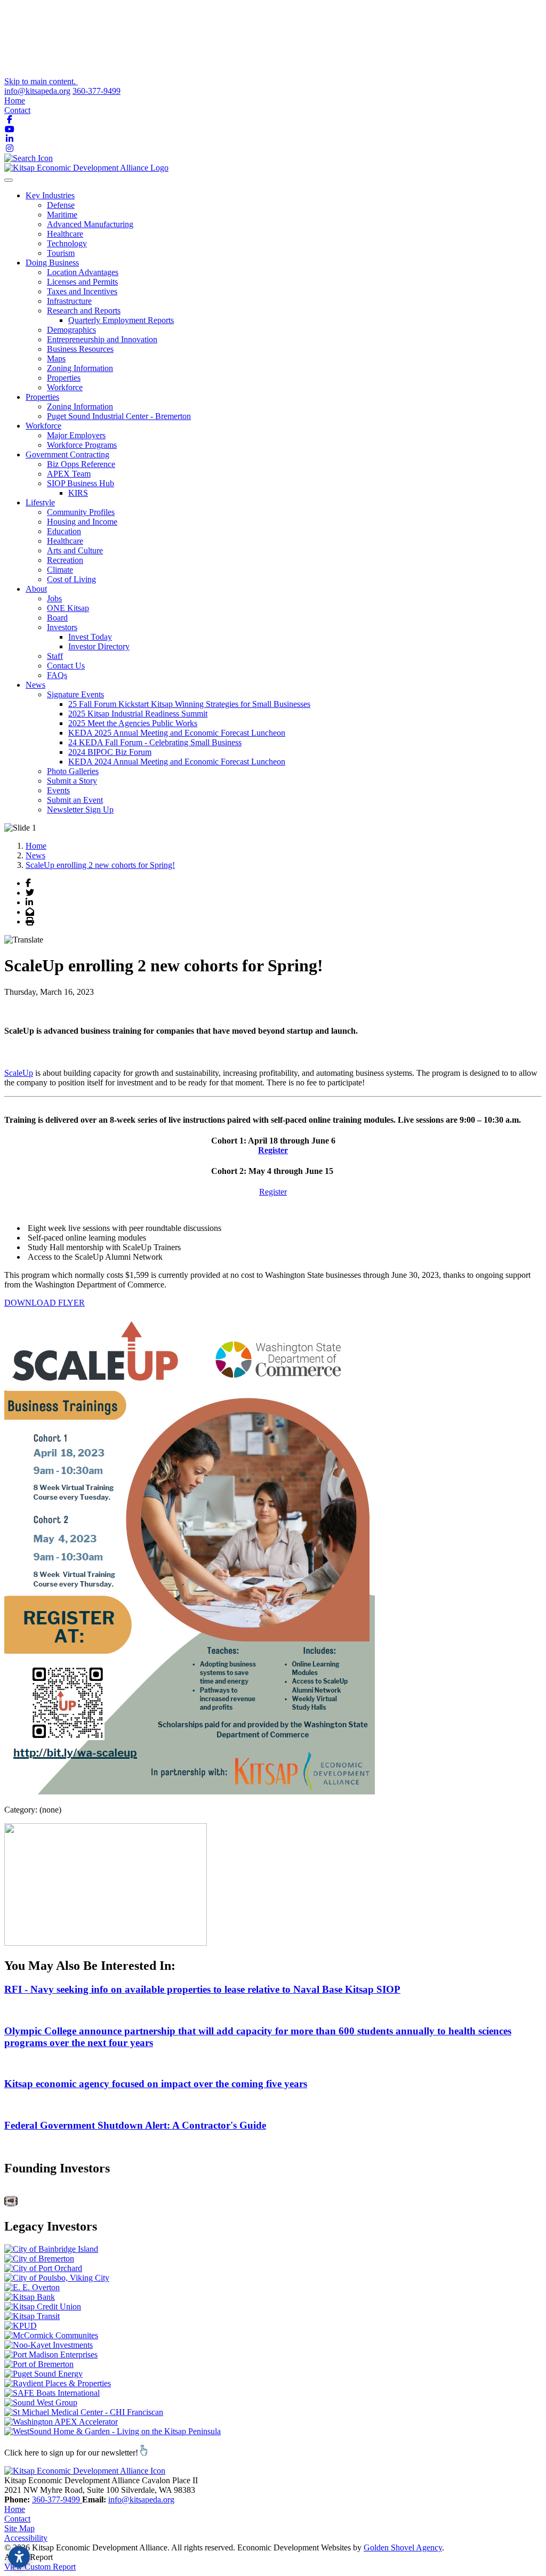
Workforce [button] (43, 426)
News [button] (35, 685)
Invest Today (90, 637)
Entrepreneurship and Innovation (102, 339)
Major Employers (76, 435)
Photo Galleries (73, 771)
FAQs (57, 675)
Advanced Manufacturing (90, 224)
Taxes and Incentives (82, 291)
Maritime (62, 215)
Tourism (61, 253)
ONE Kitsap (68, 608)
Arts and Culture (75, 550)
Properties (64, 378)
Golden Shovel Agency (403, 2547)
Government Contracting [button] (67, 454)
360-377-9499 (97, 91)
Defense (61, 205)
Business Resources (80, 349)
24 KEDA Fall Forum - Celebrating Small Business (155, 742)
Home (15, 100)
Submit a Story (72, 781)
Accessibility (26, 2538)
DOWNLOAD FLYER (45, 1303)
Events (58, 790)
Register (273, 1150)
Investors (62, 627)
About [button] (36, 589)
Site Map (19, 2528)
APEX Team (69, 474)
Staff (55, 656)
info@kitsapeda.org (37, 91)
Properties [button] (42, 397)
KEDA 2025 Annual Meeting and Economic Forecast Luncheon (177, 733)
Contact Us (66, 666)
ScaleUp (19, 1073)
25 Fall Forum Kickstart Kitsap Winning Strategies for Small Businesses (189, 704)
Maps (56, 359)
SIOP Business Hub (81, 483)
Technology (67, 243)
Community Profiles (81, 512)
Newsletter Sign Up (80, 810)
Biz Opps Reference (81, 464)
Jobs (54, 598)
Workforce (65, 387)
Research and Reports (84, 311)
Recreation (65, 560)
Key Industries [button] (50, 195)
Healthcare (65, 234)
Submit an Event (75, 800)
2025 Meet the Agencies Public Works (133, 723)
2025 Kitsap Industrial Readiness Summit (138, 714)
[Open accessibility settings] (19, 2557)
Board (57, 618)
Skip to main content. (41, 81)
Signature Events (75, 694)
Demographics (71, 330)
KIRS (78, 493)
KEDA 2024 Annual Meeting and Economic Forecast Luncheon (177, 762)
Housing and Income (82, 522)
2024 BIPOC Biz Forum (110, 752)
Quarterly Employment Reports (121, 320)
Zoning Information (80, 368)
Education (64, 531)
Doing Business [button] (52, 263)
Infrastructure (69, 301)
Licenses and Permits (82, 282)
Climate (60, 570)
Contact (17, 110)
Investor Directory (99, 646)
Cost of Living (71, 579)
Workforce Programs (82, 445)
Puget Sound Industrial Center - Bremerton (119, 416)
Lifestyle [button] (40, 502)
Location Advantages (83, 272)
